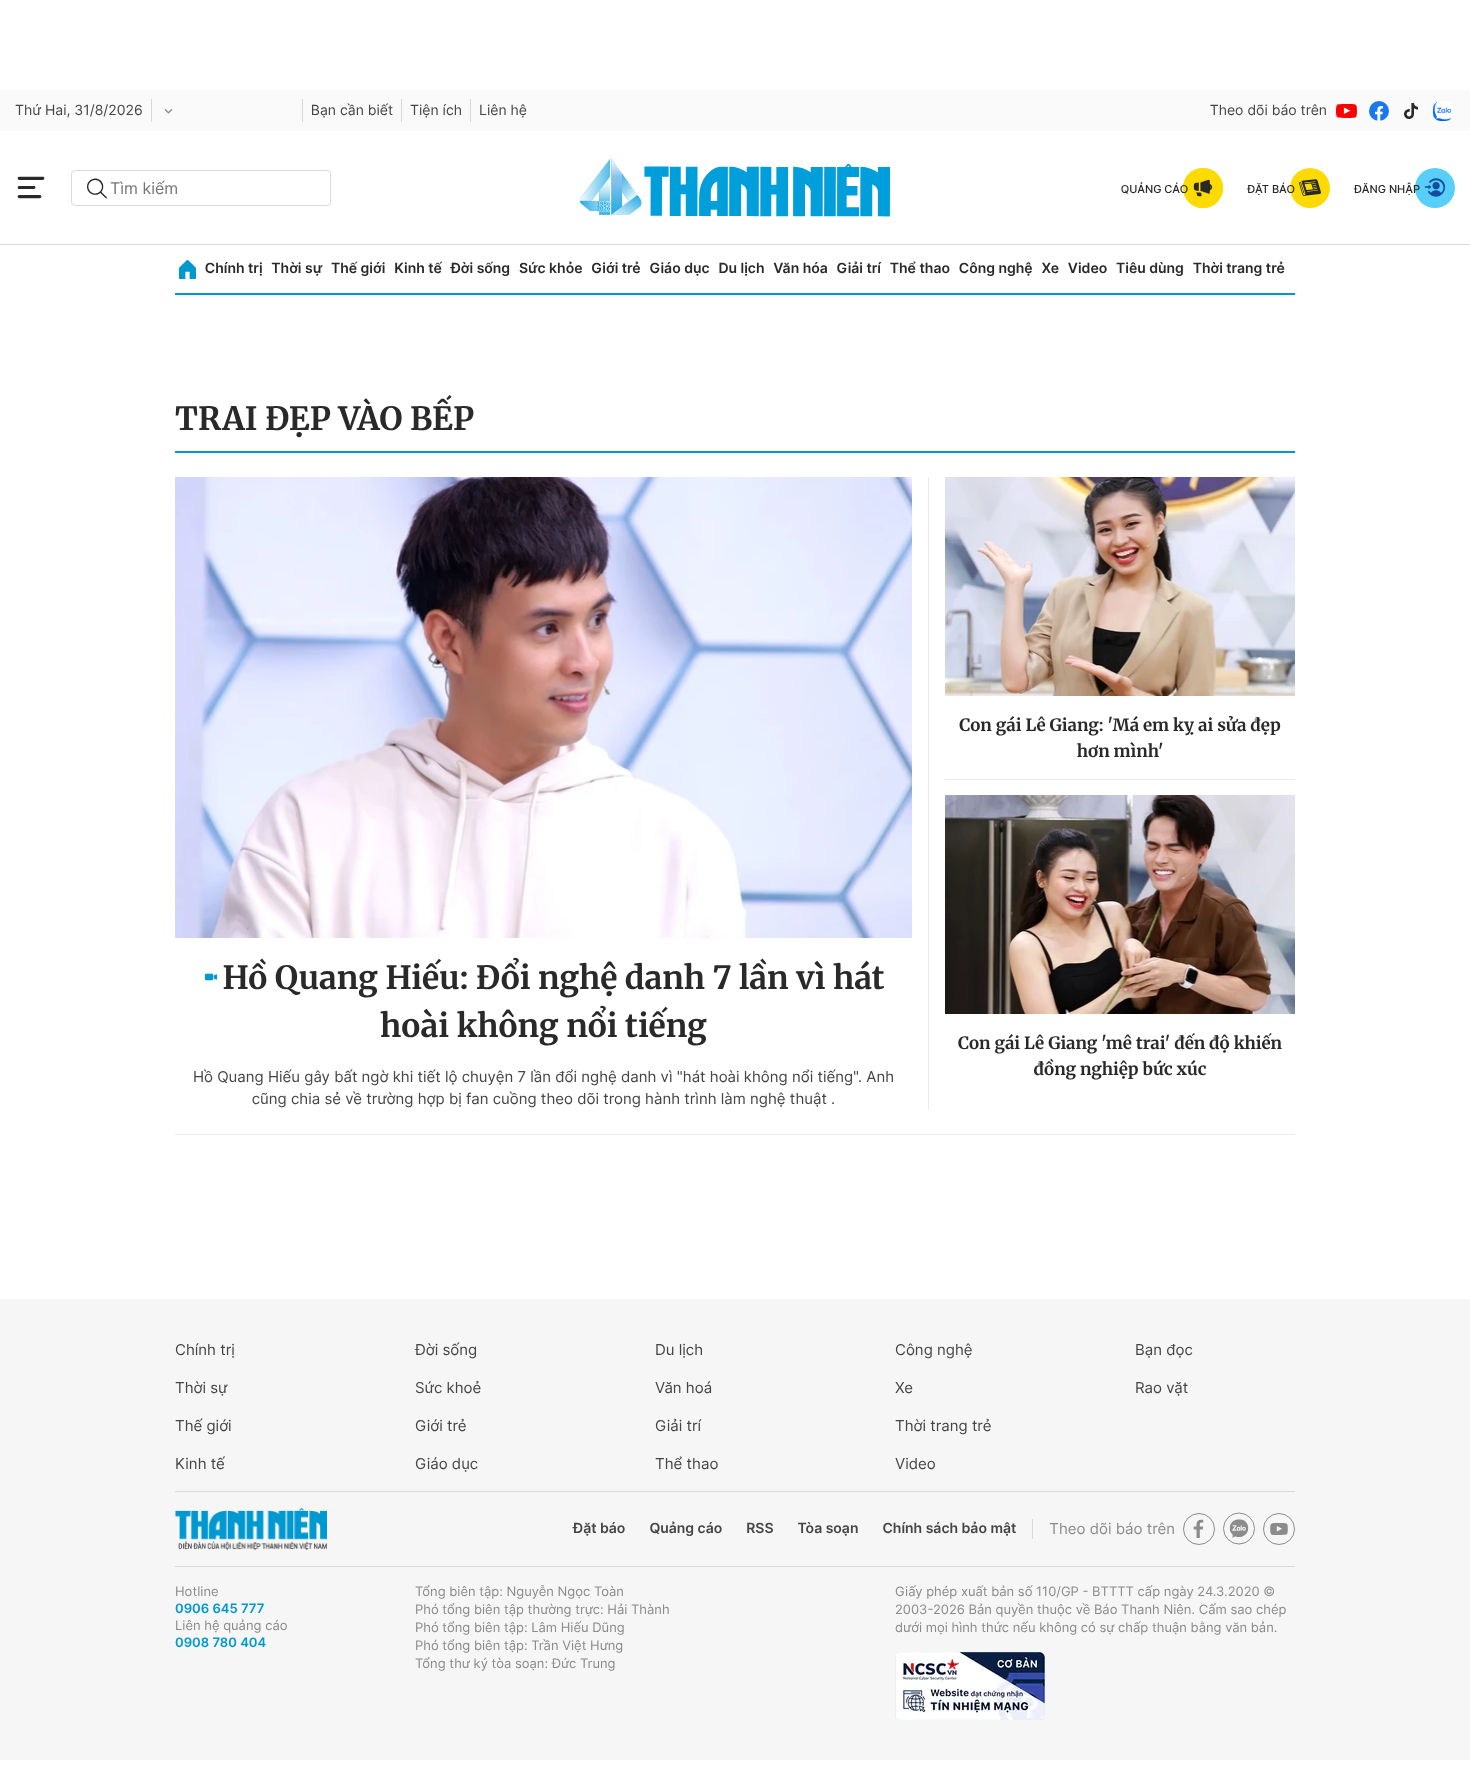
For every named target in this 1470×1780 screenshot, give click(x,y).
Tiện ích (436, 110)
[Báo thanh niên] (735, 187)
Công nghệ (996, 268)
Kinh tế (418, 268)
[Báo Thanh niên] (251, 1529)
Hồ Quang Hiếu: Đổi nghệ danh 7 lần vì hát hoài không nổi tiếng (554, 1002)
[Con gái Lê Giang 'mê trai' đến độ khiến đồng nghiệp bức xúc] (1120, 904)
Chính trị (234, 268)
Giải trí (859, 268)
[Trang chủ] (187, 269)
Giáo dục (679, 268)
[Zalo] (1443, 111)
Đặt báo (599, 1528)
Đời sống (480, 268)
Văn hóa (800, 268)
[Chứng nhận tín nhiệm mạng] (970, 1686)
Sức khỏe (551, 268)
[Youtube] (1347, 111)
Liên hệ (503, 110)
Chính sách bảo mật (949, 1528)
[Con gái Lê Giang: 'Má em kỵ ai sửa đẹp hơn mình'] (1120, 586)
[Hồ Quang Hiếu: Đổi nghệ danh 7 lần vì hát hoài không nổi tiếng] (543, 707)
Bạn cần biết (352, 110)
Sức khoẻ (448, 1387)
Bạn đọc (1164, 1349)
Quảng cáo (685, 1528)
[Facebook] (1379, 111)
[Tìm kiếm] (97, 188)
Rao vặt (1161, 1387)
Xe (1050, 268)
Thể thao (920, 268)
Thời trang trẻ (1239, 268)
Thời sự (296, 268)
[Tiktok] (1411, 111)
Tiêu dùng (1150, 268)
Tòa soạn (828, 1528)
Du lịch (741, 268)
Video (1087, 268)
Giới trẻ (615, 268)
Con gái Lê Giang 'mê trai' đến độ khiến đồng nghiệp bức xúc (1120, 1056)
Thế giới (358, 268)
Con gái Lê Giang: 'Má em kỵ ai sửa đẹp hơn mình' (1119, 738)
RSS (759, 1528)
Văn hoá (683, 1387)
